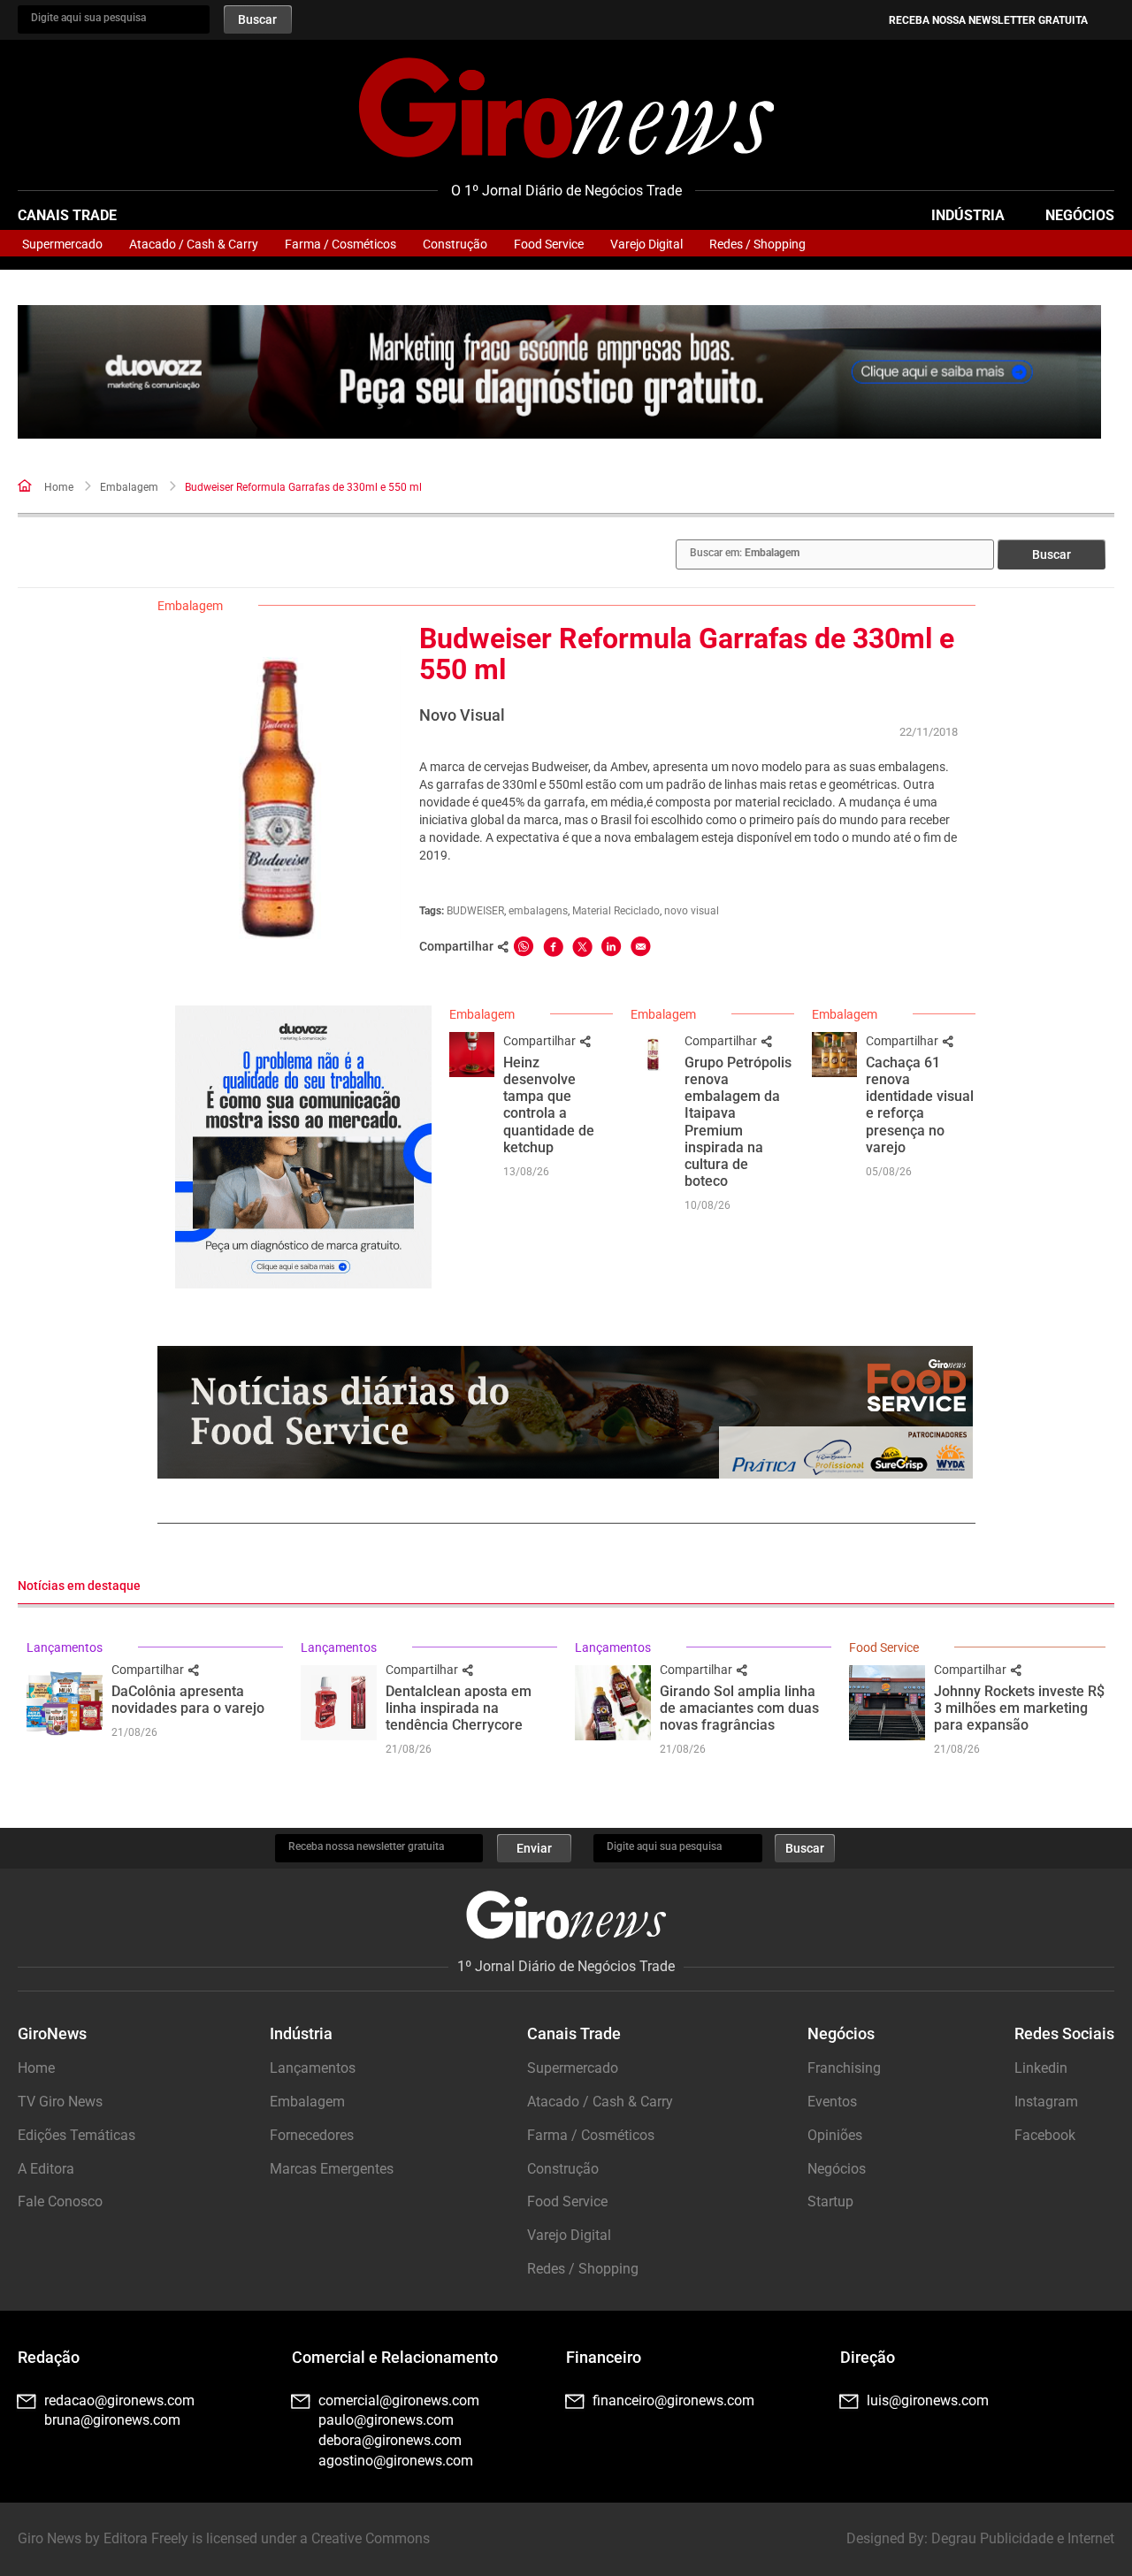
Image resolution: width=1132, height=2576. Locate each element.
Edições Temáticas (76, 2135)
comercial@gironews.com (399, 2400)
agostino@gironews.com (396, 2461)
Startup (830, 2201)
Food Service (549, 244)
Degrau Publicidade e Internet (1023, 2538)
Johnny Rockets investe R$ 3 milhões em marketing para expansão (1019, 1708)
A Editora (46, 2169)
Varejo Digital (646, 244)
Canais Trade (67, 215)
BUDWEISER (475, 911)
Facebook (1045, 2135)
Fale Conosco (60, 2201)
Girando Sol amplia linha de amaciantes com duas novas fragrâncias (739, 1708)
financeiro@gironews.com (673, 2400)
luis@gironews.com (928, 2400)
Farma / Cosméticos (340, 244)
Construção (455, 244)
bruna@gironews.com (112, 2420)
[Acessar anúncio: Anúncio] (559, 372)
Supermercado (62, 244)
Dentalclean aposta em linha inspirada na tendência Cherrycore (459, 1708)
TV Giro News (60, 2102)
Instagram (1046, 2102)
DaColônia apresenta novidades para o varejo (188, 1700)
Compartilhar (541, 1041)
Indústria (968, 215)
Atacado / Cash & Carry (194, 244)
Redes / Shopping (757, 244)
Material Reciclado (616, 911)
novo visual (692, 911)
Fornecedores (312, 2135)
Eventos (832, 2102)
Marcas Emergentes (332, 2169)
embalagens (538, 911)
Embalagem (129, 487)
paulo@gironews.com (386, 2420)
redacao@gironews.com (119, 2400)
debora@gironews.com (390, 2440)
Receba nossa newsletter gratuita (988, 20)
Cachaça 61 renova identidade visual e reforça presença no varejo (920, 1105)
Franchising (844, 2068)
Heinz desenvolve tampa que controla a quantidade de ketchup (549, 1105)
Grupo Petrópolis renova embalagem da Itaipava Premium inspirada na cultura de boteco (738, 1122)
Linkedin (1041, 2068)
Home (59, 487)
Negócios (1080, 215)
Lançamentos (65, 1647)
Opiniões (835, 2135)
